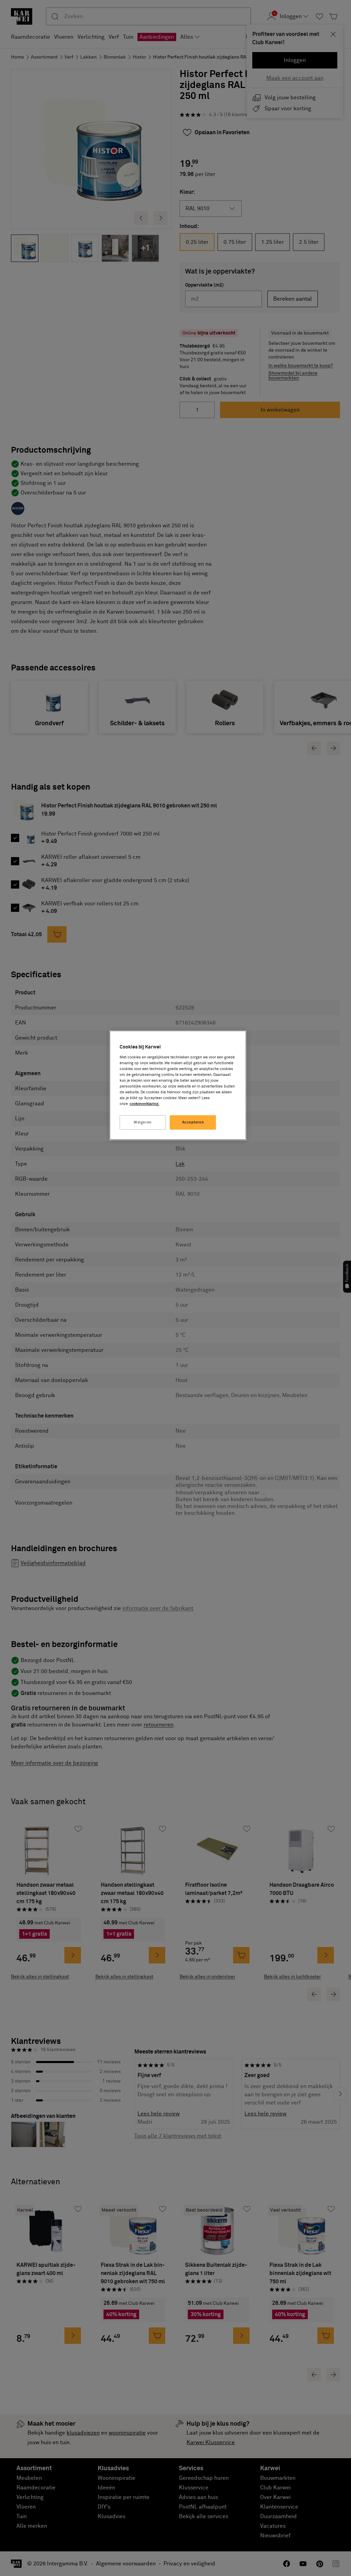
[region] (178, 1085)
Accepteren (193, 1122)
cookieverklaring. (144, 1104)
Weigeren (143, 1122)
